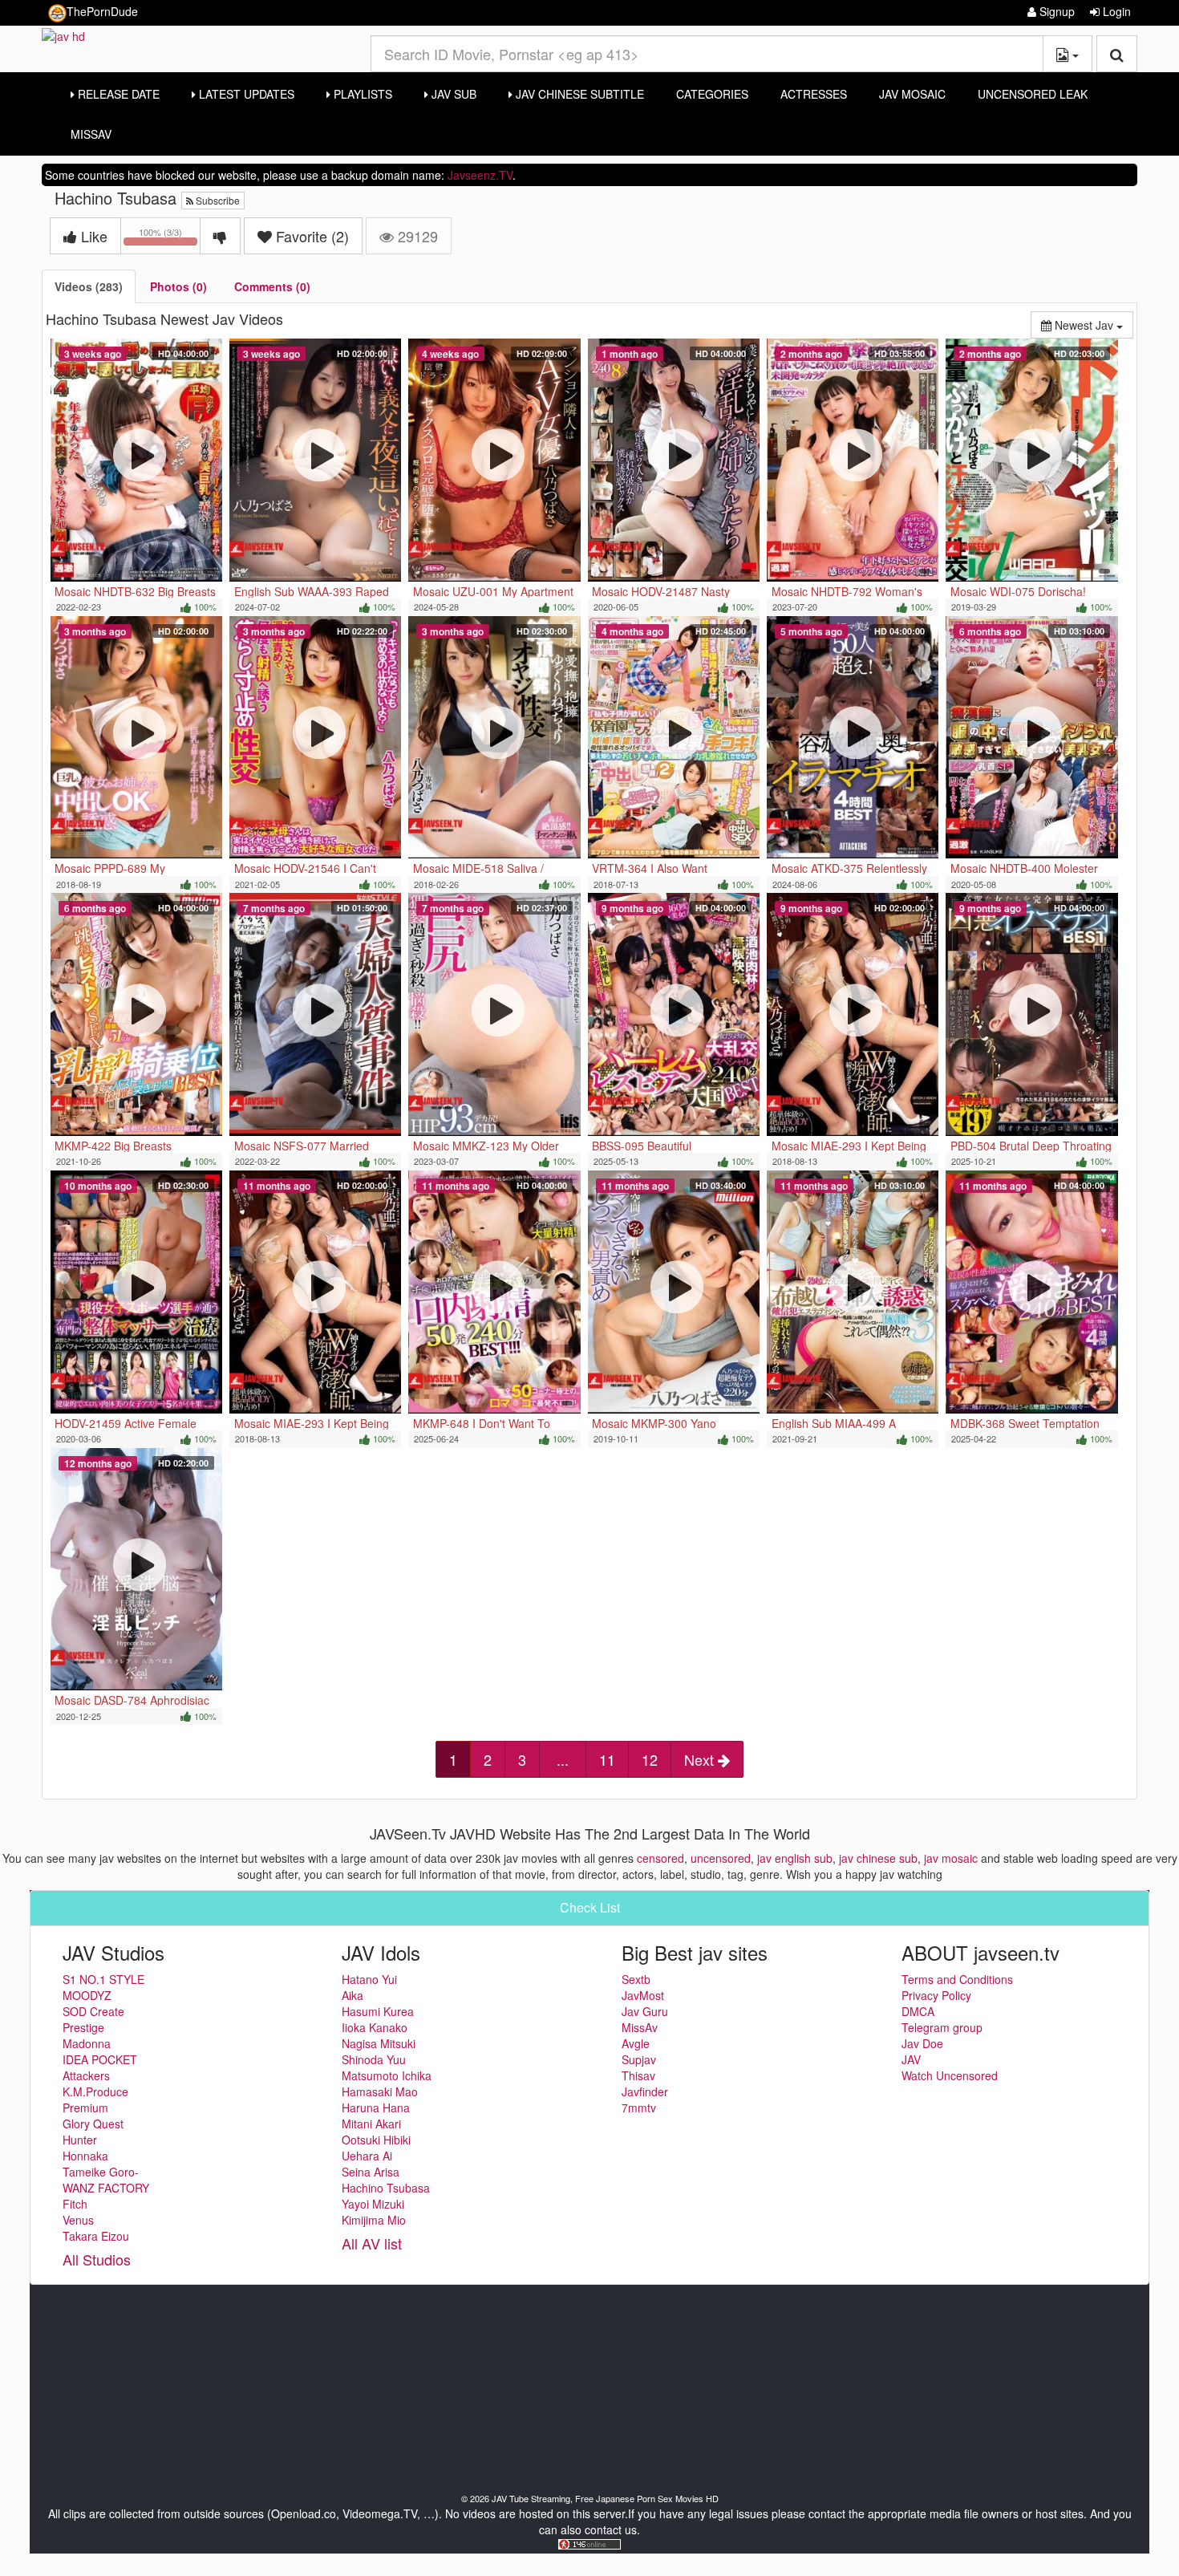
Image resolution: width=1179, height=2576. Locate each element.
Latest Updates (245, 94)
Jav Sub (452, 94)
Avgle (636, 2043)
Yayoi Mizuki (373, 2204)
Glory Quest (93, 2124)
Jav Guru (645, 2011)
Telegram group (942, 2027)
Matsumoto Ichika (387, 2075)
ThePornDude (102, 11)
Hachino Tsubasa (386, 2188)
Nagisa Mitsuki (379, 2043)
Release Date (117, 94)
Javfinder (645, 2091)
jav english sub (795, 1858)
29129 (416, 236)
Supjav (639, 2059)
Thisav (638, 2075)
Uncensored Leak (1033, 94)
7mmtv (639, 2107)
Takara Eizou (96, 2236)
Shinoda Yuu (374, 2059)
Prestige (83, 2027)
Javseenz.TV (480, 175)
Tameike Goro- (101, 2172)
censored (660, 1858)
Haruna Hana (376, 2107)
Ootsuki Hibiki (376, 2140)
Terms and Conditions (957, 1979)
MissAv (91, 134)
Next (701, 1759)
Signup (1055, 11)
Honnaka (85, 2156)
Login (1115, 11)
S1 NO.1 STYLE (103, 1979)
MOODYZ (87, 1995)
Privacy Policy (936, 1995)
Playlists (361, 94)
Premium (85, 2107)
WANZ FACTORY (106, 2188)
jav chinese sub (878, 1858)
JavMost (643, 1995)
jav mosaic (951, 1858)
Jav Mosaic (912, 94)
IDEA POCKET (100, 2059)
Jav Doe (922, 2043)
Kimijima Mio (374, 2220)
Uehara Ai (367, 2156)
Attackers (86, 2075)
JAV (911, 2059)
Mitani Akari (371, 2124)
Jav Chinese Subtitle (578, 94)
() (312, 236)
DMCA (918, 2011)
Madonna (87, 2043)
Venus (78, 2220)
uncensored (721, 1858)
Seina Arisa (371, 2172)
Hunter (80, 2140)
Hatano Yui (369, 1979)
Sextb (636, 1979)
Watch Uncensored (950, 2075)
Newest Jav (1092, 325)
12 (650, 1759)
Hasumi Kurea (378, 2011)
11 (607, 1759)
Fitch (75, 2204)
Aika (352, 1995)
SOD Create (93, 2011)
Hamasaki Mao (380, 2091)
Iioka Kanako (375, 2027)
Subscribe (217, 200)
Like (92, 236)
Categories (712, 94)
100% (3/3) (170, 239)
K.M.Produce (95, 2091)
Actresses (814, 94)
